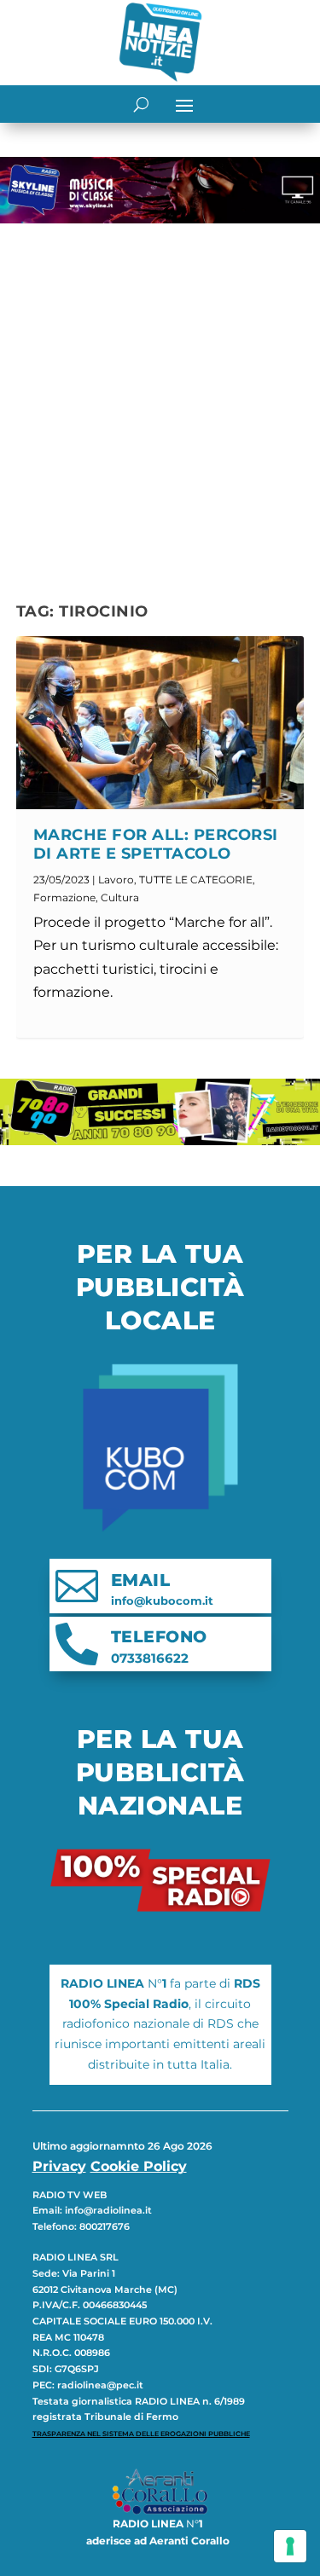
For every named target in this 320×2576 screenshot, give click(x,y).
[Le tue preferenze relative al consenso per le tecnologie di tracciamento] (290, 2546)
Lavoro (116, 880)
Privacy (59, 2166)
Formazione (64, 897)
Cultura (120, 897)
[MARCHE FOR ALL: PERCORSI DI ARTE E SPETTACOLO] (160, 722)
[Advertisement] (160, 399)
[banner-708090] (160, 1140)
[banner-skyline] (160, 219)
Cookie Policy (139, 2166)
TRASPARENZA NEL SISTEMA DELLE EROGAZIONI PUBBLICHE (141, 2434)
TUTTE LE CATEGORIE (196, 880)
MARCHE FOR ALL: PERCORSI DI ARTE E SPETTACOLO (156, 844)
